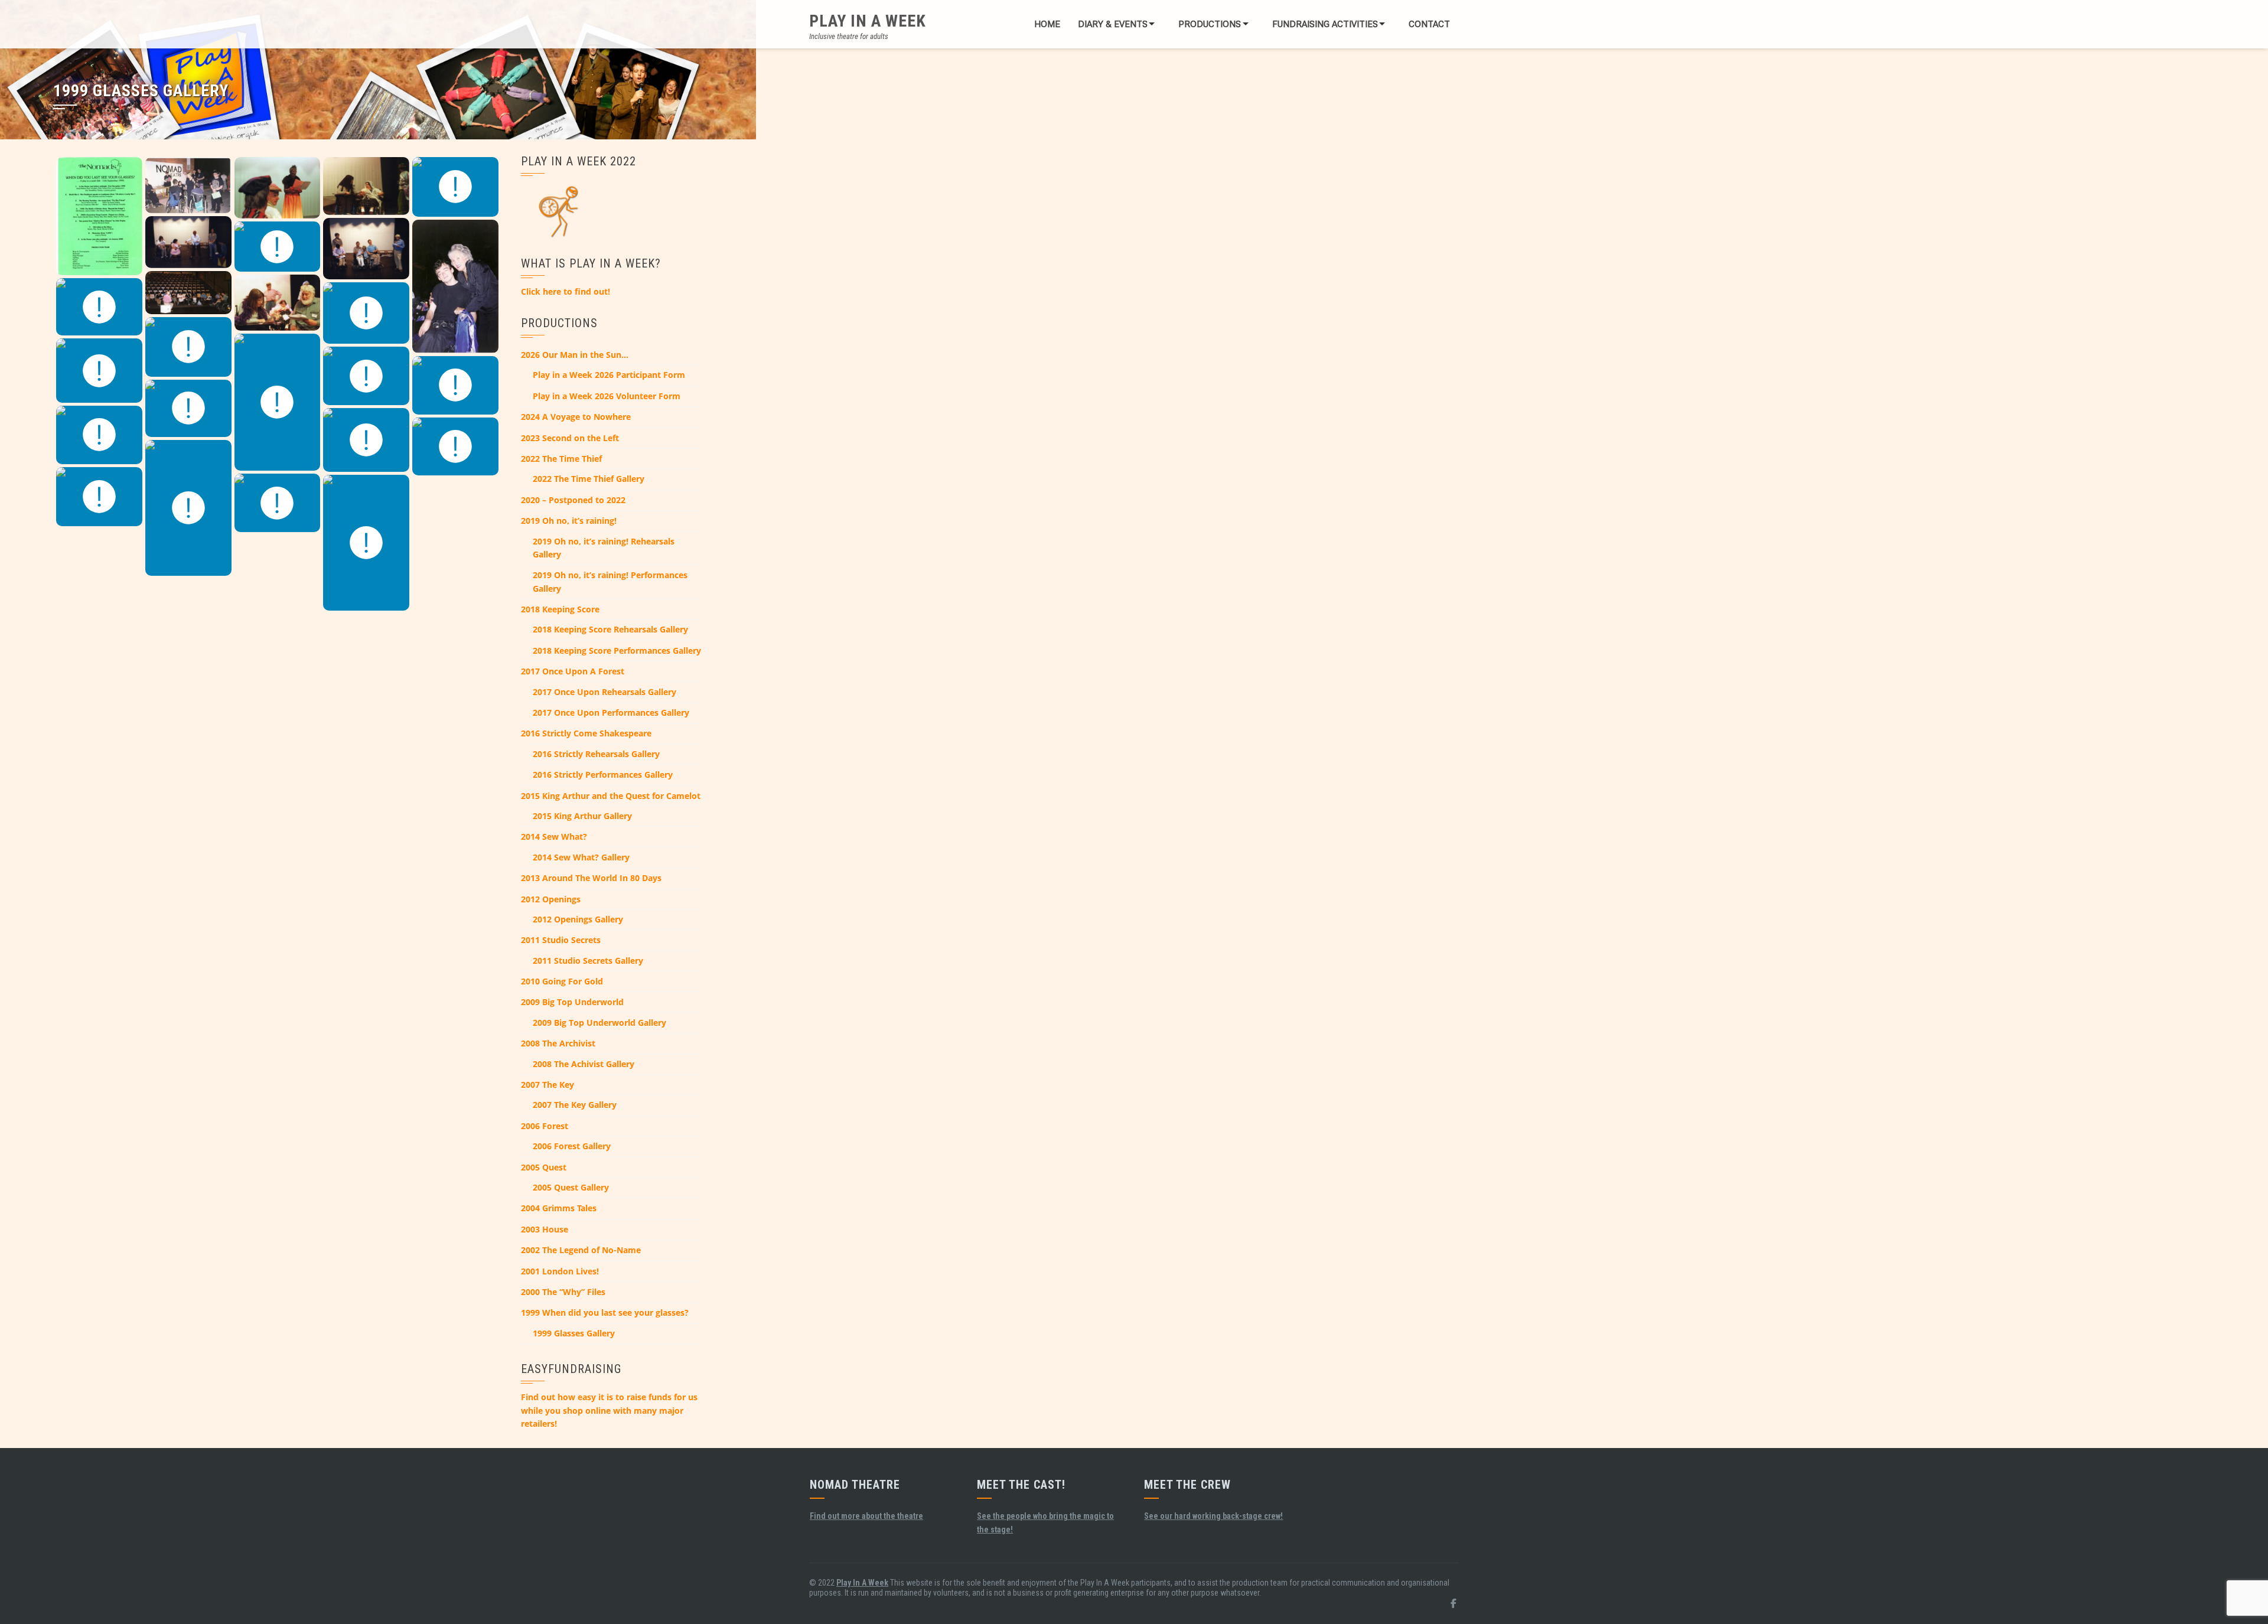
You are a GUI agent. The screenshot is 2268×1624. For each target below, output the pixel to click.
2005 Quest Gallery (571, 1187)
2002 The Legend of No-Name (581, 1250)
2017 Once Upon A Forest (573, 671)
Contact (1429, 24)
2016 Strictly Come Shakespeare (586, 733)
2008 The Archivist (558, 1043)
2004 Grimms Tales (559, 1208)
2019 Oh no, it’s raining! (569, 521)
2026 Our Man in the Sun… (575, 355)
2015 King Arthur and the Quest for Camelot (611, 796)
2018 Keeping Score (560, 609)
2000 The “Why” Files (563, 1292)
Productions (1210, 24)
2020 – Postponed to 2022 (573, 500)
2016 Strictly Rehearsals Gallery (596, 754)
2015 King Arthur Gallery (582, 816)
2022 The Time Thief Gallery (589, 479)
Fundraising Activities (1325, 24)
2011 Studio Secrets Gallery (588, 961)
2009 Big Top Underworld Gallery (599, 1023)
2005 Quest (544, 1167)
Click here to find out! (566, 291)
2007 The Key (548, 1085)
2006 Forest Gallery (572, 1146)
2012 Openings (551, 899)
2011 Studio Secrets (561, 940)
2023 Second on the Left (570, 438)
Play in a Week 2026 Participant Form (609, 375)
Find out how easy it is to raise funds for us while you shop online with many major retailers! (609, 1410)
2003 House (545, 1229)
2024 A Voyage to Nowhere (576, 417)
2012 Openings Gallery (578, 919)
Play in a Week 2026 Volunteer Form (607, 396)
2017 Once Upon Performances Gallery (611, 712)
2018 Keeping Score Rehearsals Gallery (610, 629)
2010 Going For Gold (562, 981)
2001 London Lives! (560, 1271)
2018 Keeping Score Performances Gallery (617, 650)
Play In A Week (868, 21)
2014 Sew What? (554, 837)
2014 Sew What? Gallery (581, 857)
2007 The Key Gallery (575, 1105)
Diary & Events (1113, 24)
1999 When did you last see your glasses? (605, 1312)
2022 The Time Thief (561, 459)
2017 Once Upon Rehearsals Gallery (605, 692)
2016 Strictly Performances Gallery (603, 775)
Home (1047, 24)
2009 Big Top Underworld (572, 1002)
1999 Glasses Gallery (574, 1333)
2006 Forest (545, 1126)
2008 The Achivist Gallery (584, 1064)
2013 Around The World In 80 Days (591, 878)
